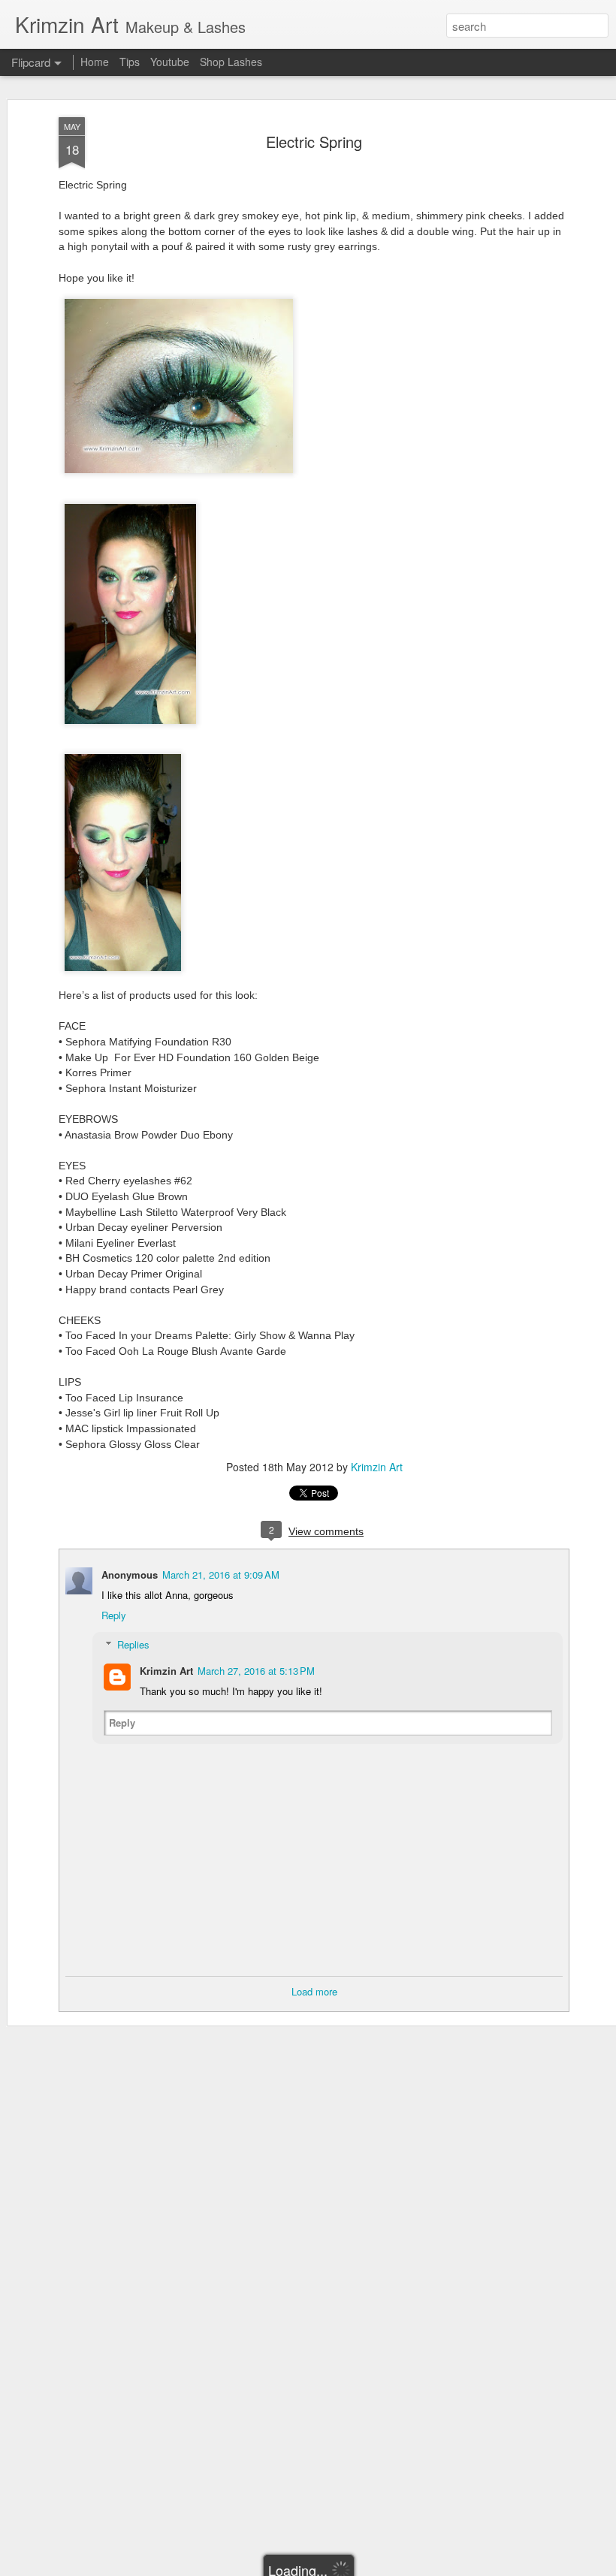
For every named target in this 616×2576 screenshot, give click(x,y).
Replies (133, 1644)
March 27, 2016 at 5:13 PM (256, 1671)
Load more (314, 1991)
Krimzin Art (377, 1467)
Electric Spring (314, 142)
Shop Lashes (231, 62)
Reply (114, 1615)
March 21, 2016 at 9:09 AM (221, 1575)
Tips (130, 62)
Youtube (170, 62)
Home (95, 62)
